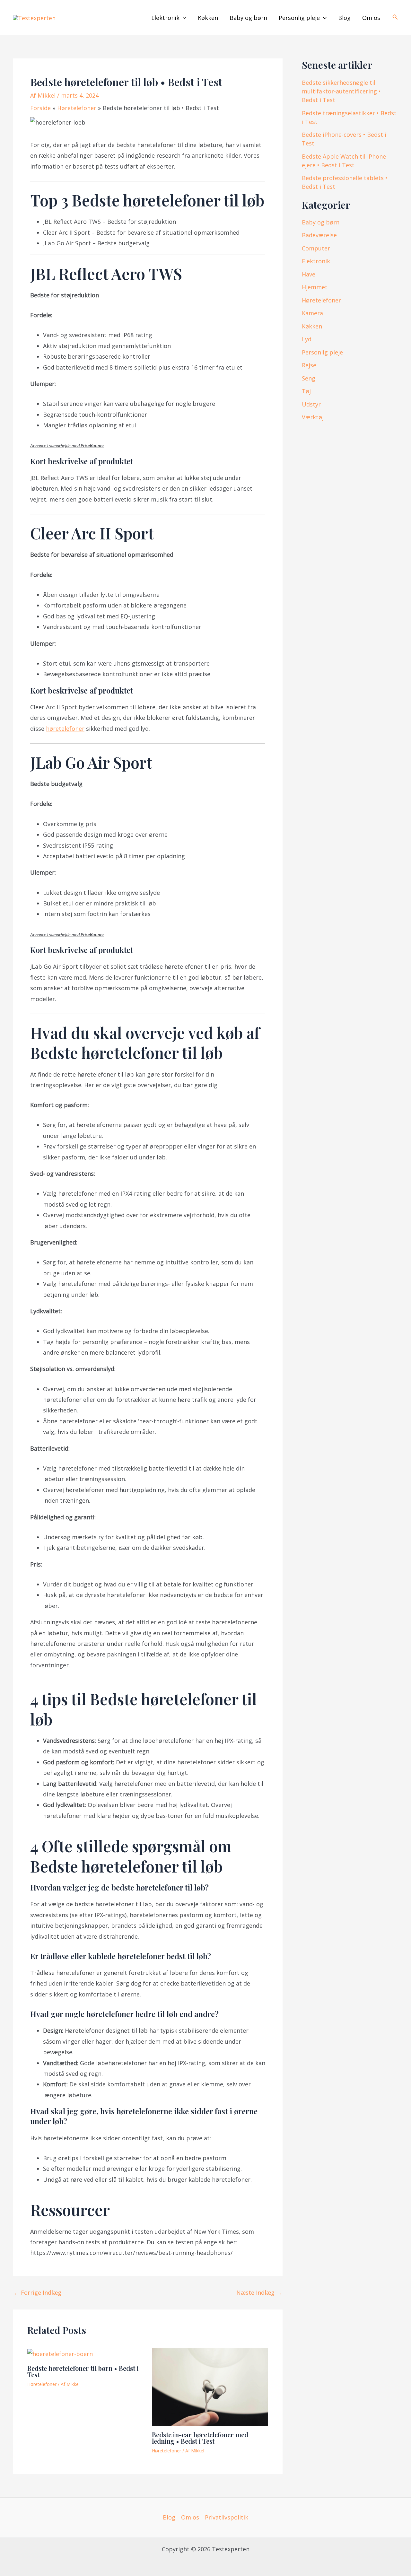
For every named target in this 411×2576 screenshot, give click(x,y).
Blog (344, 18)
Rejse (309, 365)
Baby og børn (248, 18)
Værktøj (313, 417)
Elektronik (165, 18)
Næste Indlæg (259, 2292)
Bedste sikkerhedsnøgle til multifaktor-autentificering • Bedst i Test (341, 91)
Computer (316, 248)
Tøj (306, 391)
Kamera (312, 313)
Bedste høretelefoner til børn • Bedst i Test (83, 2371)
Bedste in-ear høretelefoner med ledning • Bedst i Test (200, 2438)
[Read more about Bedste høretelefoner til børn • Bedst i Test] (60, 2353)
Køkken (208, 18)
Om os (371, 18)
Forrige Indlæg (37, 2292)
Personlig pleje (299, 18)
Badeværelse (319, 235)
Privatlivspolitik (227, 2517)
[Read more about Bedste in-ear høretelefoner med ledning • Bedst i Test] (210, 2386)
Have (309, 274)
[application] (183, 18)
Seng (309, 378)
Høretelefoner (42, 2384)
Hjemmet (315, 287)
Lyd (307, 339)
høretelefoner (65, 729)
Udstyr (311, 404)
